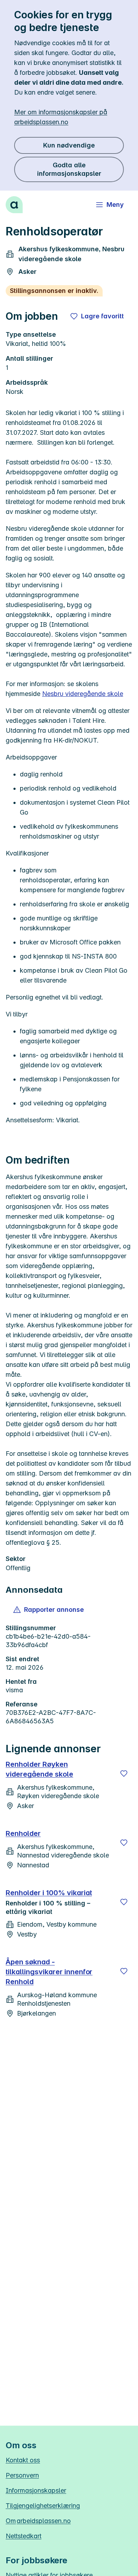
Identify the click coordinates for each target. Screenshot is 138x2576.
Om (38, 2521)
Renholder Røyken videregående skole (39, 1769)
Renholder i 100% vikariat (49, 1893)
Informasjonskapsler (36, 2490)
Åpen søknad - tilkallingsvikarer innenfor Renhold (49, 1972)
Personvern (22, 2475)
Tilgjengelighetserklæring (43, 2506)
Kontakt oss (23, 2460)
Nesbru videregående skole (83, 694)
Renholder (23, 1833)
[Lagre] (124, 1773)
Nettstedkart (24, 2536)
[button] (49, 1610)
